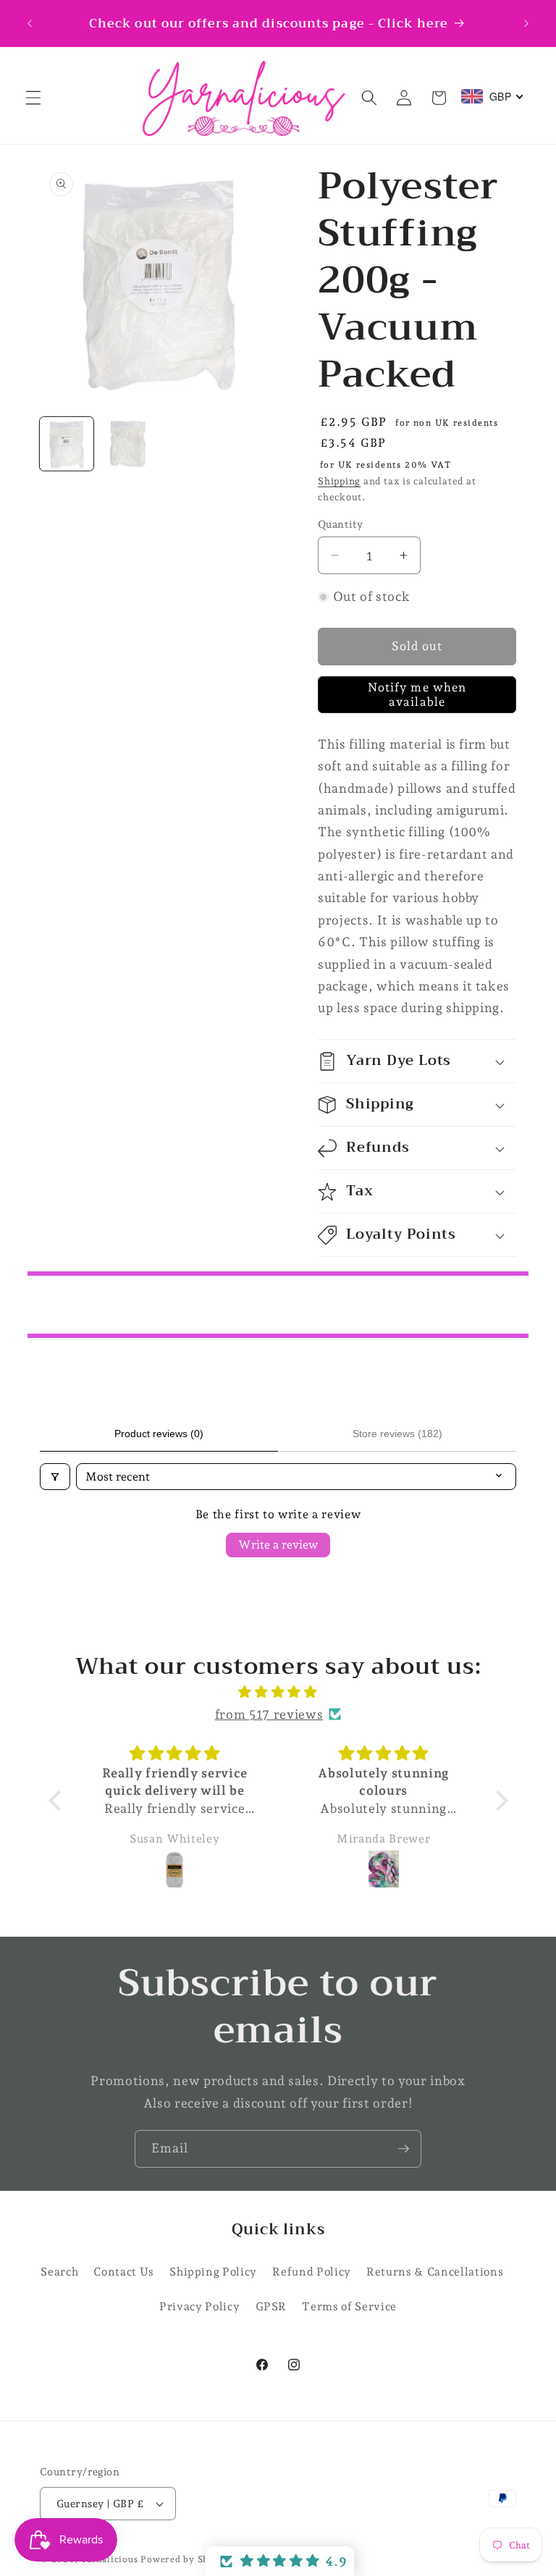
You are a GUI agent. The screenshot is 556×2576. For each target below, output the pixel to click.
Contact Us (124, 2272)
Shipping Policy (213, 2272)
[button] (33, 98)
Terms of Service (349, 2306)
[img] (278, 1692)
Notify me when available (417, 694)
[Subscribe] (403, 2149)
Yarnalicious (109, 2559)
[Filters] (55, 1477)
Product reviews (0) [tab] (159, 1434)
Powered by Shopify (186, 2559)
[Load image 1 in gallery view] (67, 444)
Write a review (278, 1545)
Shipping (339, 481)
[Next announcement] (526, 23)
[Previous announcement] (30, 23)
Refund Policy (312, 2272)
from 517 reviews (269, 1714)
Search (59, 2272)
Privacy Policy (199, 2306)
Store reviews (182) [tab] (397, 1434)
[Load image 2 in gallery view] (128, 444)
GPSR (271, 2306)
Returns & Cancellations (435, 2272)
